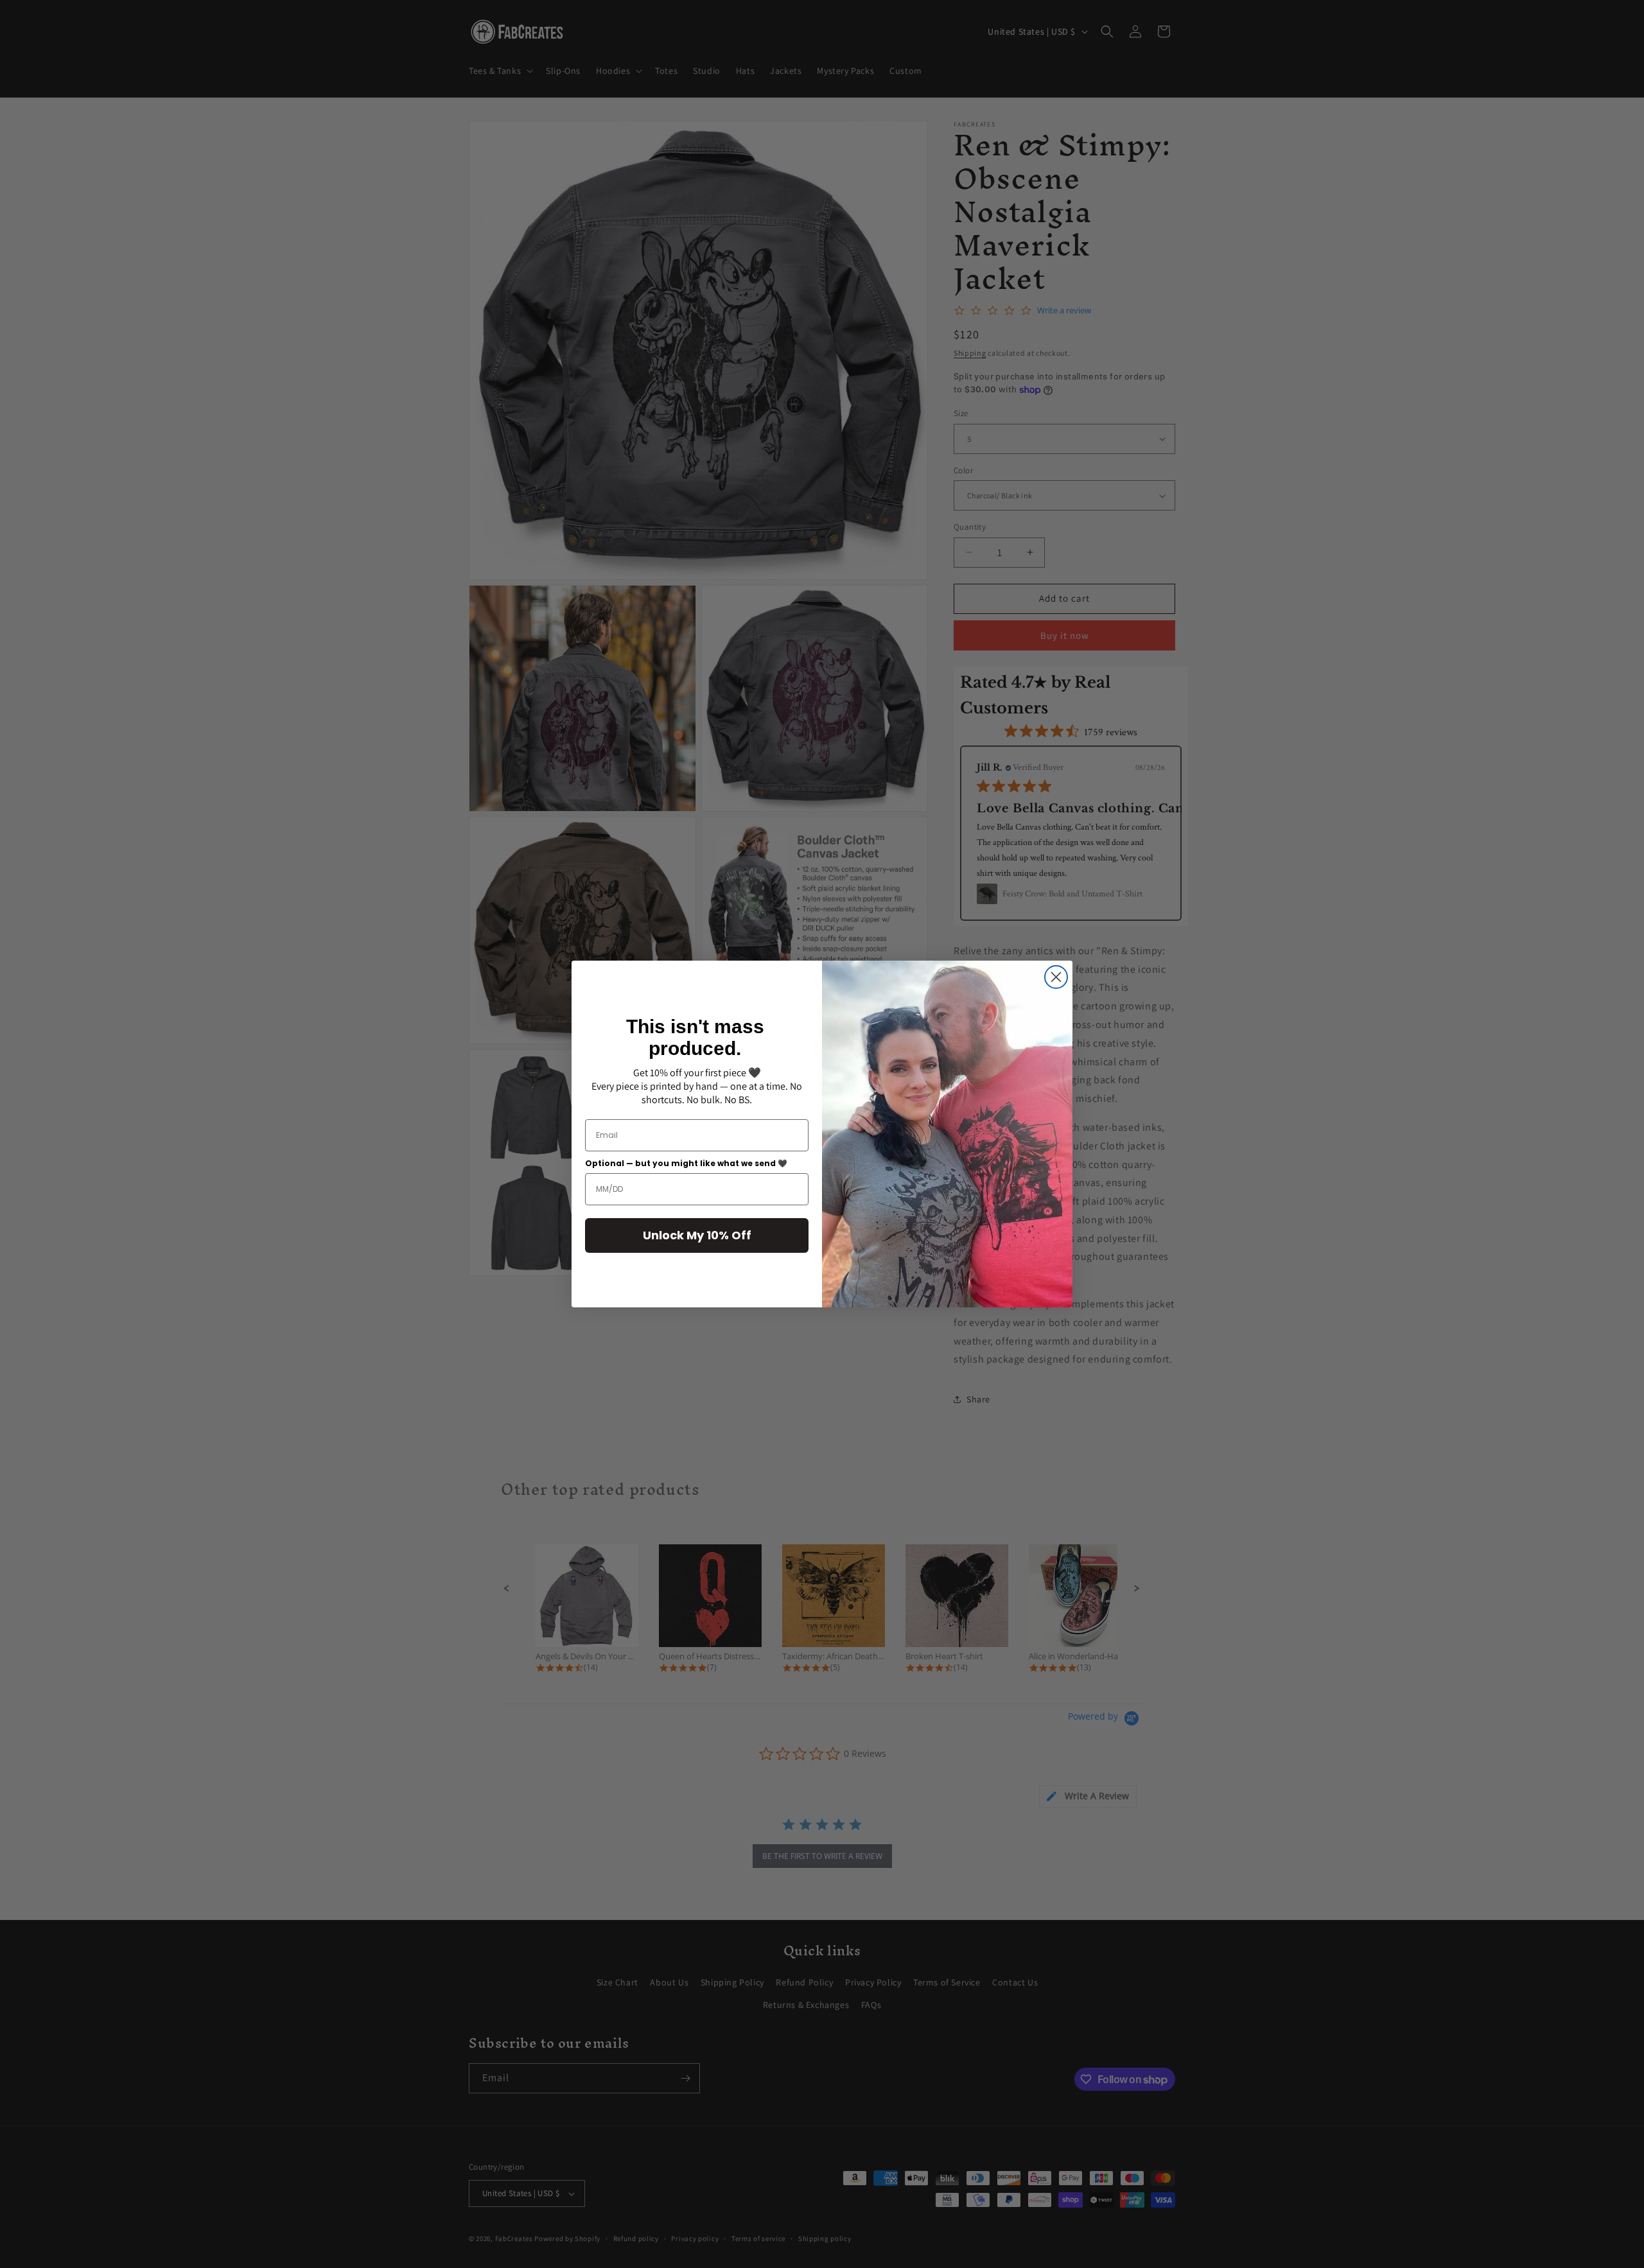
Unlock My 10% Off (697, 1235)
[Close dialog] (1056, 977)
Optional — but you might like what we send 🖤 (686, 1163)
